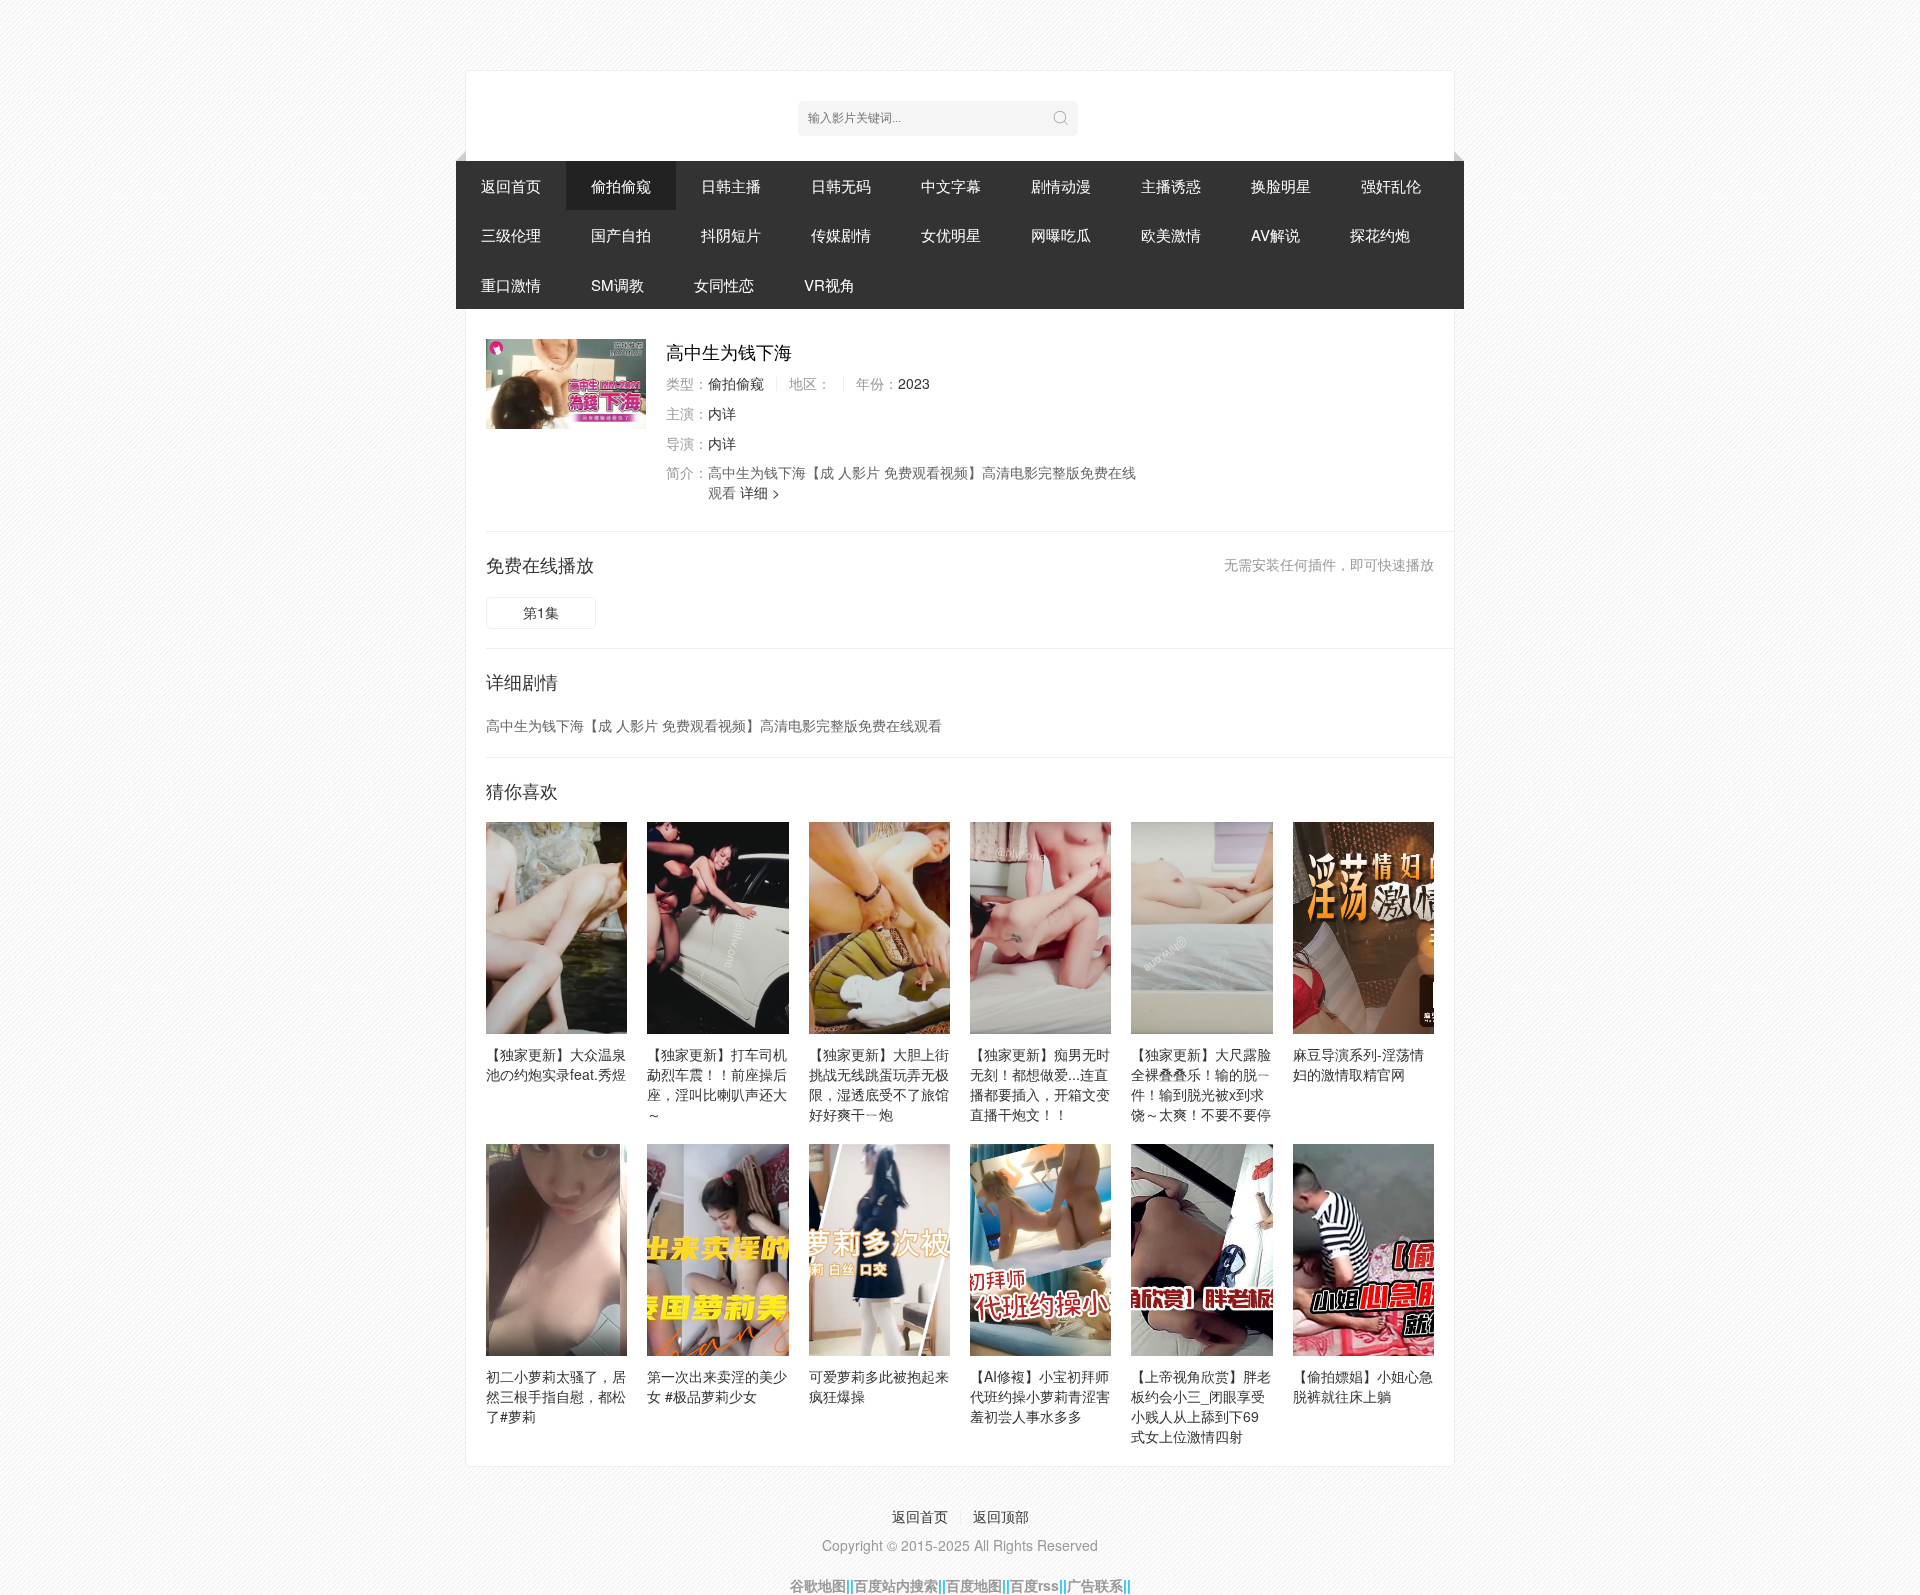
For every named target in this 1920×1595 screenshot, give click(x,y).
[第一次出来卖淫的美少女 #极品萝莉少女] (717, 1250)
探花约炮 (1380, 234)
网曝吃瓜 (1061, 234)
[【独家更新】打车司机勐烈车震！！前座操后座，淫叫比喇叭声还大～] (717, 928)
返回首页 (511, 185)
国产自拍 (621, 234)
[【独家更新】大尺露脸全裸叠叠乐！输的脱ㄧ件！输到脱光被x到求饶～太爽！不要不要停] (1201, 928)
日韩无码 (841, 185)
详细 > (760, 492)
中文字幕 (951, 185)
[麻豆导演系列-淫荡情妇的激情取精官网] (1363, 928)
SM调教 (617, 284)
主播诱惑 (1171, 185)
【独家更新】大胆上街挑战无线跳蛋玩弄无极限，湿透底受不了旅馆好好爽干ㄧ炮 (879, 1084)
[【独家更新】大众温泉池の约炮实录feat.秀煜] (556, 928)
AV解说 (1275, 234)
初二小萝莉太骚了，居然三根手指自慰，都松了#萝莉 (556, 1396)
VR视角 (829, 284)
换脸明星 (1281, 185)
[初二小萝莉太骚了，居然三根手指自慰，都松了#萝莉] (556, 1250)
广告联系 (1095, 1585)
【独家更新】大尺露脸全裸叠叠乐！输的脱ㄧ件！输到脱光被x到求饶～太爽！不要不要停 (1201, 1084)
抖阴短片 (731, 234)
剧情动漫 (1061, 185)
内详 (722, 413)
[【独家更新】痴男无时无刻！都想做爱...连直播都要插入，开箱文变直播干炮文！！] (1040, 928)
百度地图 (974, 1585)
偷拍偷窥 (621, 185)
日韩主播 (731, 185)
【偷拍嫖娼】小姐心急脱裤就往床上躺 (1363, 1386)
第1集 (541, 612)
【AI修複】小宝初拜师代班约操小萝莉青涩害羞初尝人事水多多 (1040, 1396)
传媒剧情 (841, 234)
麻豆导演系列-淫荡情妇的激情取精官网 (1358, 1064)
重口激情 (511, 284)
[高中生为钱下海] (566, 384)
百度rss (1034, 1585)
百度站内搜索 (896, 1585)
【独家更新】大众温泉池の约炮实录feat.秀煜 (556, 1064)
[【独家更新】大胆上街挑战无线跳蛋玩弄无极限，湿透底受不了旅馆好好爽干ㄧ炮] (879, 928)
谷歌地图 (818, 1585)
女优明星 (951, 234)
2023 (914, 383)
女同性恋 (724, 284)
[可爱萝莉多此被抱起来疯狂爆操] (879, 1250)
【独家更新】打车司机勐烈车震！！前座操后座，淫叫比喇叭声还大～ (717, 1084)
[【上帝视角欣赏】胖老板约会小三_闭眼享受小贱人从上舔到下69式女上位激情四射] (1201, 1250)
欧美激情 (1171, 234)
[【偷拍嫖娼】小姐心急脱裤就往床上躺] (1363, 1250)
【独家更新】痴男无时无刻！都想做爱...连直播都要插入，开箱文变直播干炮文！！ (1040, 1084)
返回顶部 (1001, 1516)
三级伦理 (511, 234)
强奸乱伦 (1391, 185)
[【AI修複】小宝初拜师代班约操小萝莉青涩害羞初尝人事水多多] (1040, 1250)
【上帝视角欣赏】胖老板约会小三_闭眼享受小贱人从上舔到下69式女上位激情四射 (1201, 1406)
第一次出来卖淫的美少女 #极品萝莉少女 (717, 1386)
